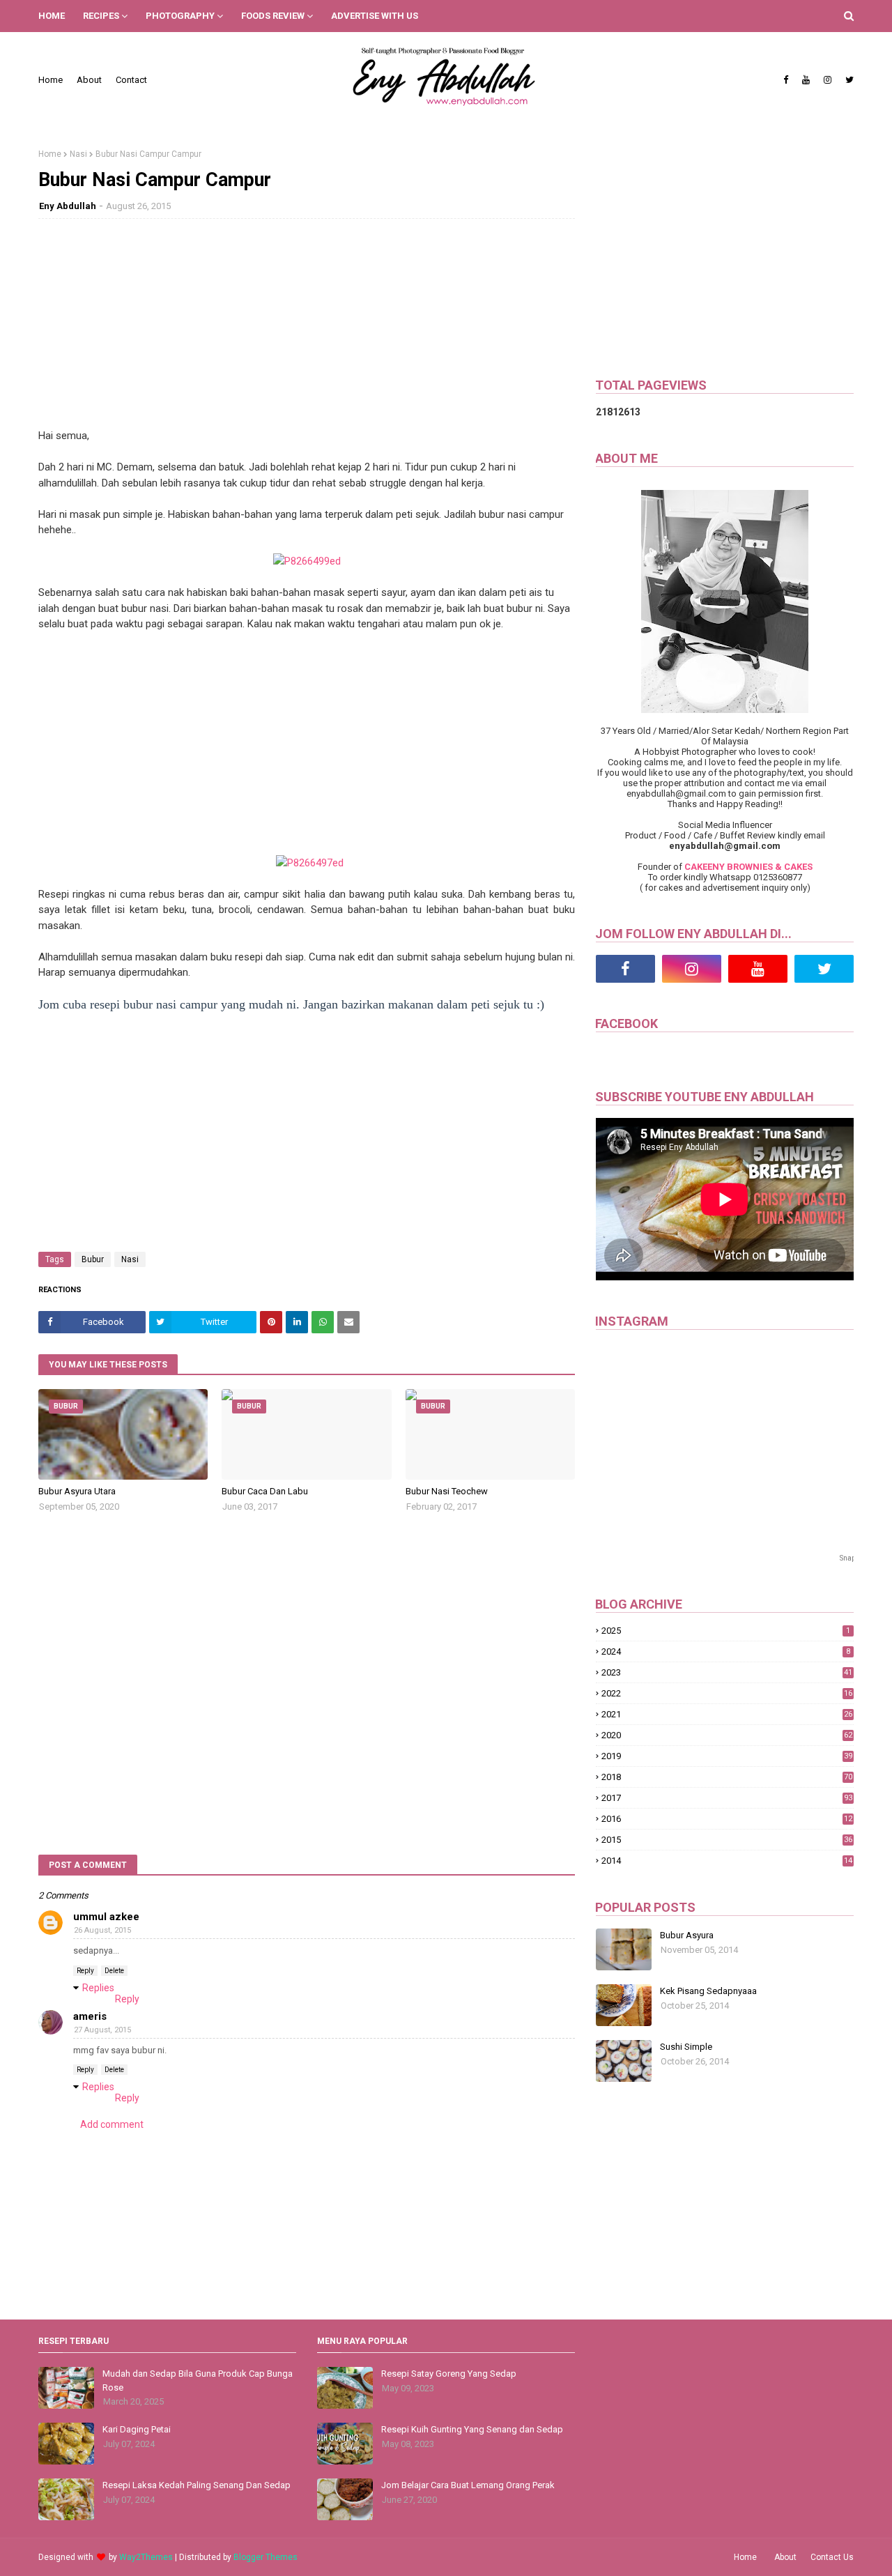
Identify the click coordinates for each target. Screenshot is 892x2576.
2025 (726, 1631)
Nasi (78, 154)
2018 (727, 1777)
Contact (131, 80)
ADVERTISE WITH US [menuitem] (375, 16)
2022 (727, 1693)
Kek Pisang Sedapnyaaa (708, 1991)
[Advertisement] (307, 330)
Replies (98, 1988)
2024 (726, 1651)
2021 (727, 1714)
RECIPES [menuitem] (101, 16)
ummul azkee (106, 1917)
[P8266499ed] (307, 561)
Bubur (93, 1259)
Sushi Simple (686, 2047)
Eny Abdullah (68, 206)
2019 (727, 1756)
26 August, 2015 (102, 1930)
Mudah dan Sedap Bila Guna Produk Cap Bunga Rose (198, 2380)
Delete (114, 1971)
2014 (727, 1861)
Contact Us (832, 2557)
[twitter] (848, 80)
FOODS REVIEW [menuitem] (273, 16)
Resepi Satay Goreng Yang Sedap (449, 2374)
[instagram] (828, 80)
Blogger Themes (266, 2557)
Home (51, 80)
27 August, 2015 (102, 2030)
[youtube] (806, 80)
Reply (85, 1971)
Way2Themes (146, 2557)
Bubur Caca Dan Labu (265, 1491)
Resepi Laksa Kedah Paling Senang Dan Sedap (197, 2485)
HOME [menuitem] (52, 16)
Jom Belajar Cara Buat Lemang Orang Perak (468, 2485)
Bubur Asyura (687, 1935)
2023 (727, 1672)
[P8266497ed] (310, 863)
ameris (90, 2016)
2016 (727, 1819)
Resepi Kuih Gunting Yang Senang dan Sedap (472, 2429)
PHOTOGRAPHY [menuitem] (180, 16)
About (89, 80)
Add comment (112, 2124)
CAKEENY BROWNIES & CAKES (748, 867)
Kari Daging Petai (137, 2429)
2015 (727, 1840)
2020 (727, 1735)
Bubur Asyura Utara (77, 1491)
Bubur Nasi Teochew (447, 1491)
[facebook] (786, 80)
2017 (727, 1798)
